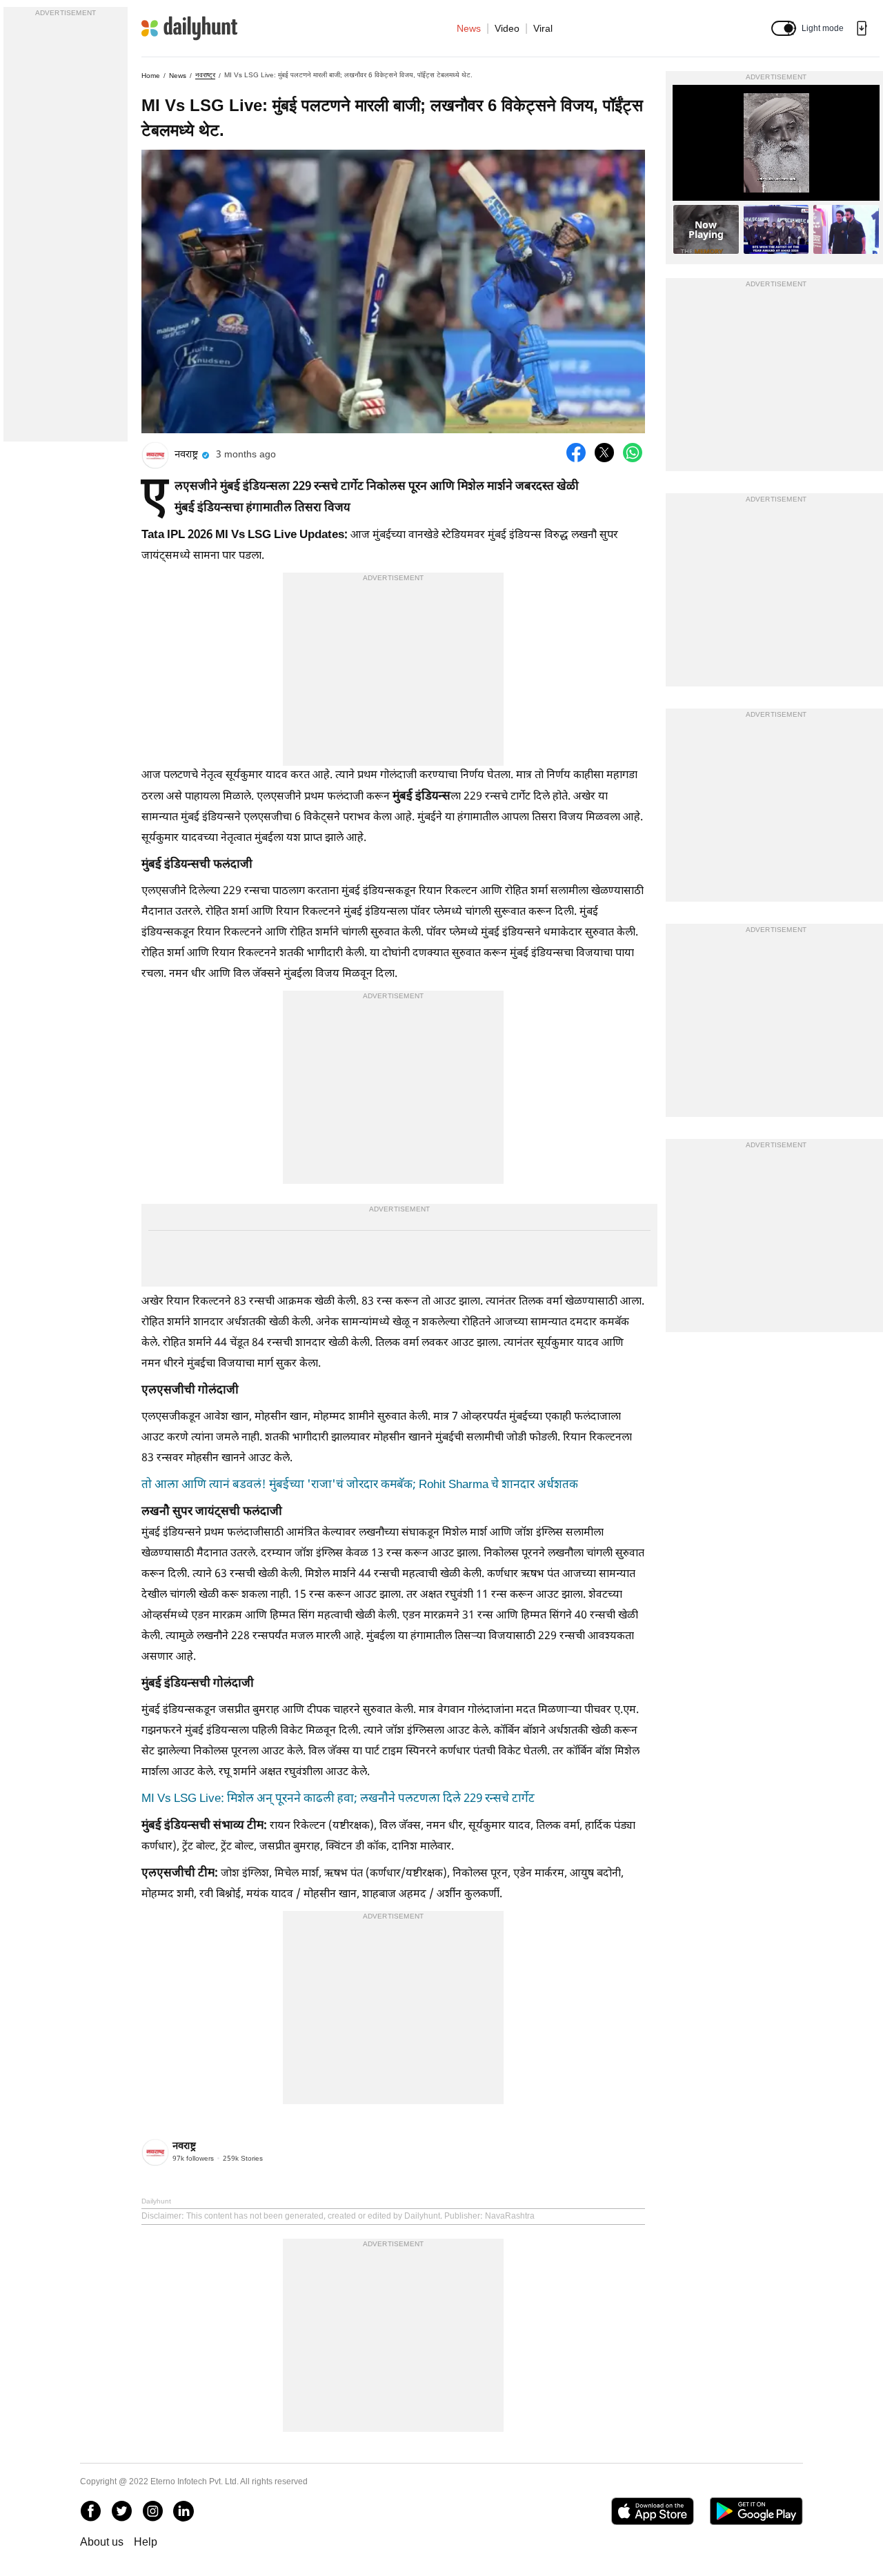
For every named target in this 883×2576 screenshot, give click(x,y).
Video (507, 28)
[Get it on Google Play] (756, 2511)
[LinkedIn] (183, 2511)
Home (151, 76)
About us (102, 2542)
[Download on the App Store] (652, 2511)
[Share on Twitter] (604, 453)
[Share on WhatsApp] (633, 453)
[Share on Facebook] (576, 453)
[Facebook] (90, 2511)
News (469, 28)
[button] (784, 28)
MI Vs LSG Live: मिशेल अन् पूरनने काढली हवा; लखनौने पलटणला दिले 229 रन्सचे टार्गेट (338, 1799)
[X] (121, 2511)
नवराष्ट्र (205, 75)
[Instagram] (152, 2511)
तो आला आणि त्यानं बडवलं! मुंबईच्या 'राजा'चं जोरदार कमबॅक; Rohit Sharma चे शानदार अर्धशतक (360, 1485)
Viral (543, 28)
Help (146, 2542)
